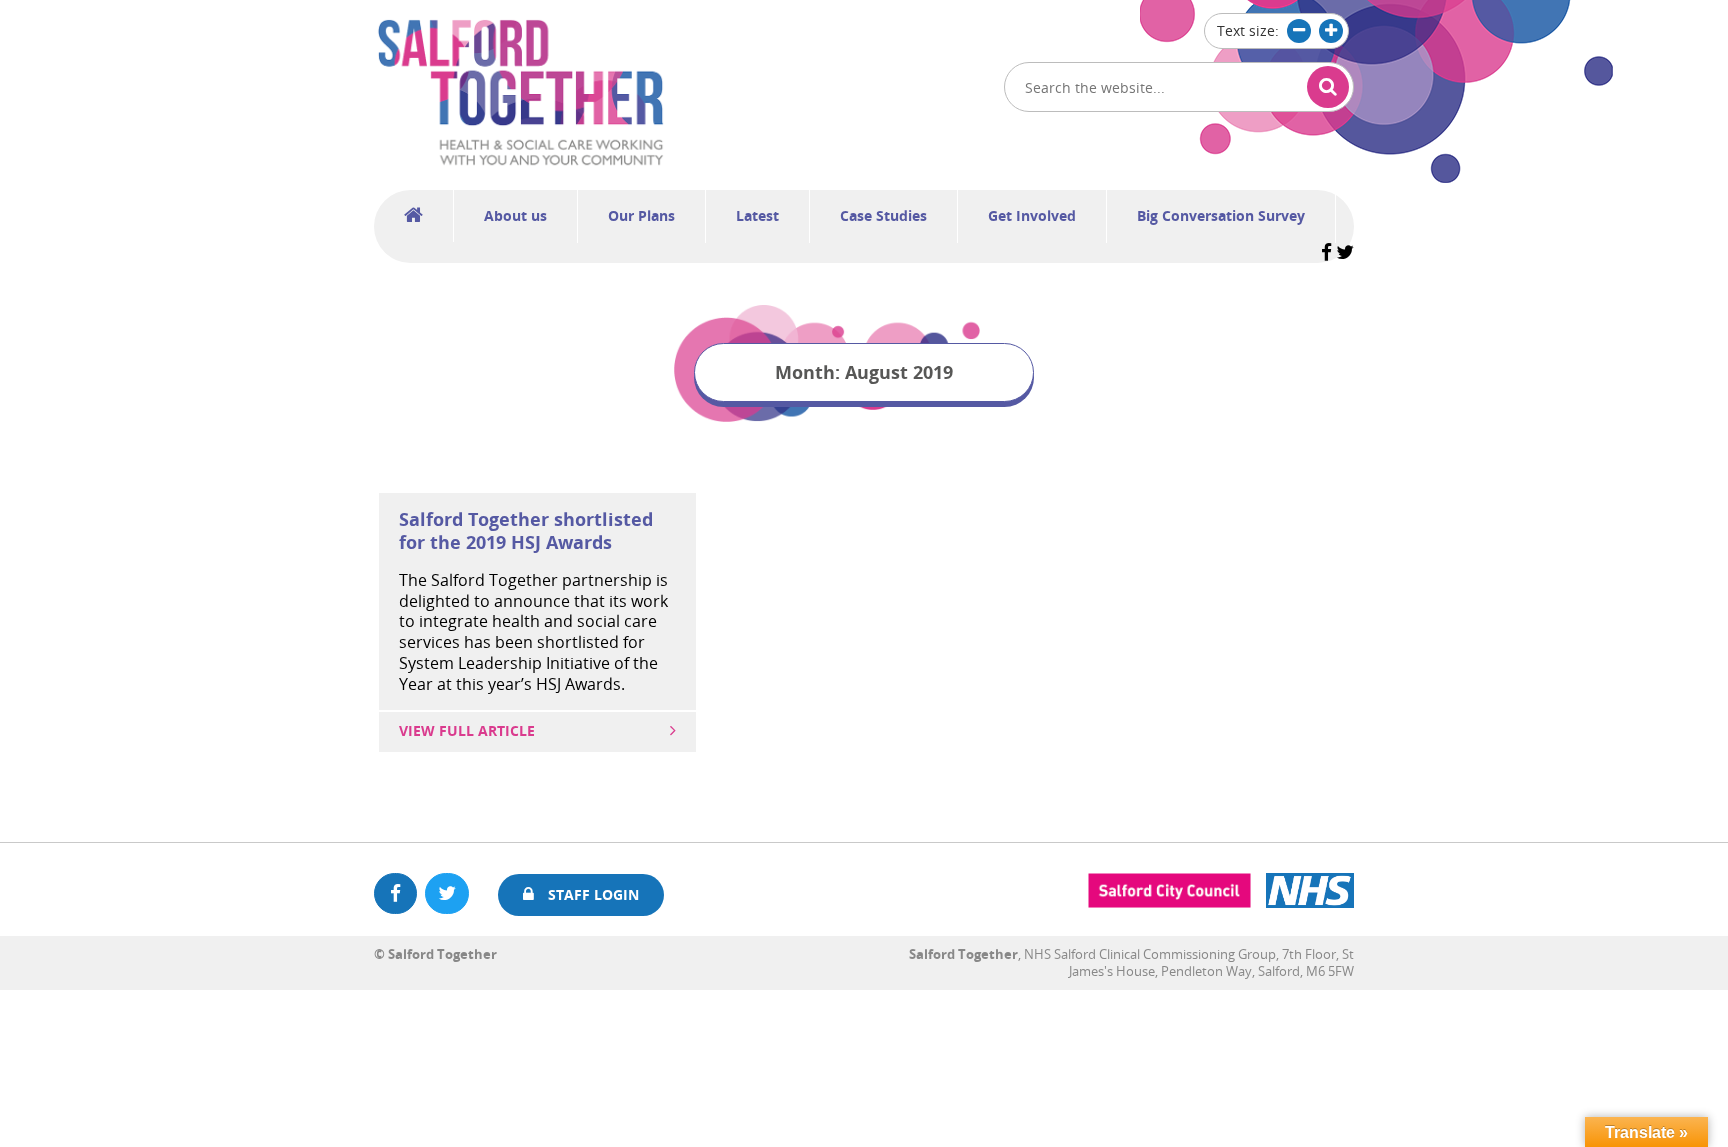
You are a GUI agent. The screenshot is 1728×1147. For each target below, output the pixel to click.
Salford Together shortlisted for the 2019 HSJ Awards (526, 530)
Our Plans (641, 215)
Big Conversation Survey (1221, 215)
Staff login (591, 894)
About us (515, 215)
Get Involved (1032, 215)
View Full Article (467, 730)
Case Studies (883, 215)
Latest (757, 215)
